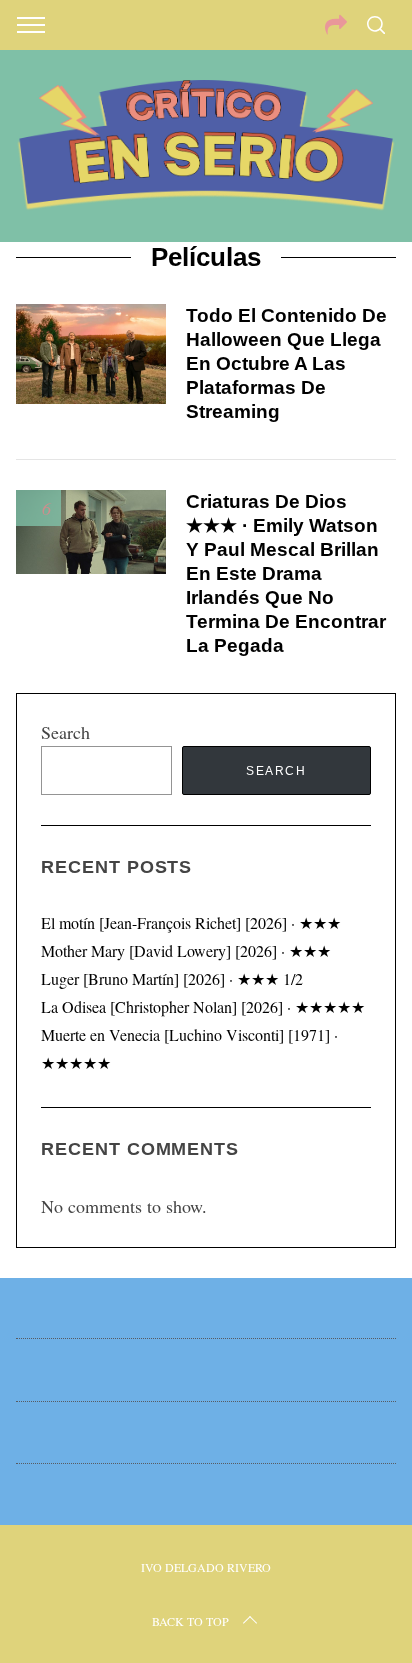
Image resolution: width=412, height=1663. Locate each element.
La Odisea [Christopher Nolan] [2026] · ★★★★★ (203, 1006)
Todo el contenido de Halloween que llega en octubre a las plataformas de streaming (286, 363)
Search (65, 732)
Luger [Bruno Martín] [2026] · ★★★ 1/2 (172, 978)
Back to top (190, 1621)
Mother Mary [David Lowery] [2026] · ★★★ (186, 950)
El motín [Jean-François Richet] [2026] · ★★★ (191, 922)
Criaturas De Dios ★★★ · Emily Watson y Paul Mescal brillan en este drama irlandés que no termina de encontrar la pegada (286, 573)
